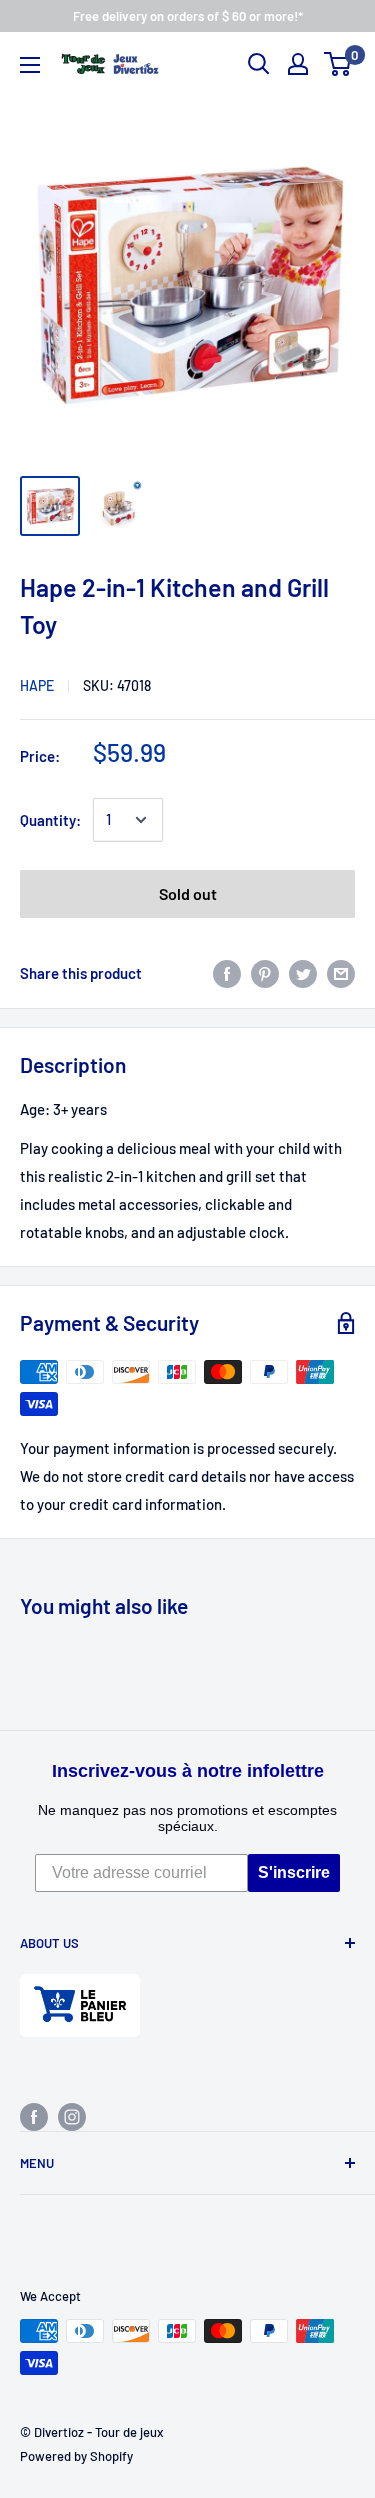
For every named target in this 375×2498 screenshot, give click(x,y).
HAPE (37, 685)
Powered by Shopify (76, 2456)
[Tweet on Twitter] (303, 973)
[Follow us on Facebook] (34, 2116)
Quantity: (50, 820)
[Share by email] (341, 973)
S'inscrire (294, 1872)
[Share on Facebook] (227, 973)
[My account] (298, 64)
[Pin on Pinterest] (265, 973)
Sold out (188, 893)
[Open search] (259, 64)
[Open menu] (30, 65)
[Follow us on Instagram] (72, 2116)
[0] (338, 64)
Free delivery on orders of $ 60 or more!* (188, 16)
